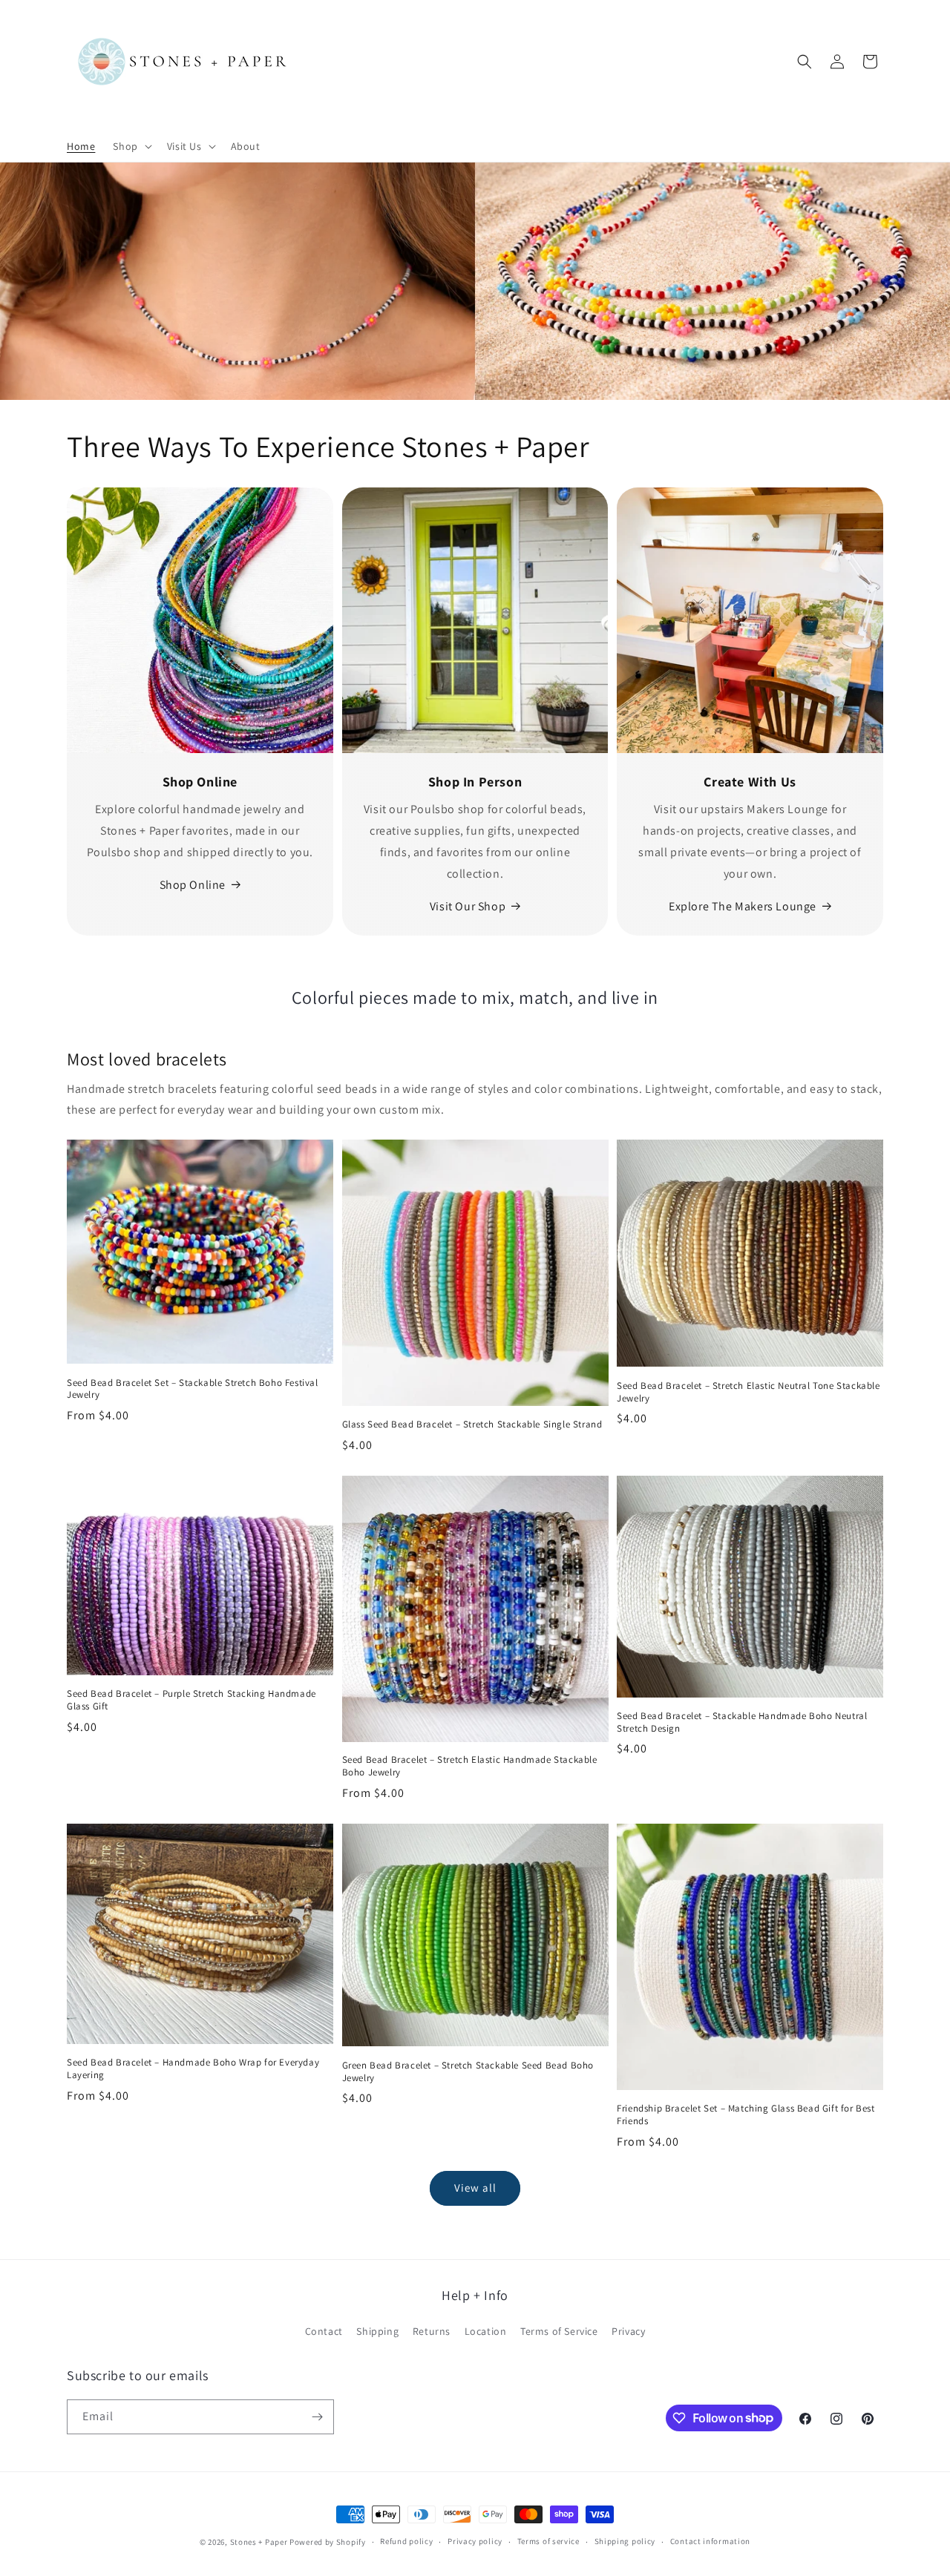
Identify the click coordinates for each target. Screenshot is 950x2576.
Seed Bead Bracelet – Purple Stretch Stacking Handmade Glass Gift (191, 1700)
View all (475, 2188)
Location (486, 2331)
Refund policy (406, 2541)
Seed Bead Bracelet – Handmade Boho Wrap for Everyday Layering (193, 2069)
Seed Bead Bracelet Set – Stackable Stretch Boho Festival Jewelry (193, 1389)
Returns (432, 2331)
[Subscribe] (317, 2417)
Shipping (377, 2331)
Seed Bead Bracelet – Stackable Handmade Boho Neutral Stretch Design (742, 1722)
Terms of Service (559, 2331)
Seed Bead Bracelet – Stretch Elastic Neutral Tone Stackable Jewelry (748, 1392)
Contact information (710, 2541)
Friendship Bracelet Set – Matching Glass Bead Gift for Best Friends (746, 2115)
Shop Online (193, 885)
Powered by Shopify (328, 2542)
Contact (324, 2331)
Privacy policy (475, 2541)
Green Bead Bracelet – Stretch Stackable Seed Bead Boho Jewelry (468, 2072)
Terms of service (548, 2541)
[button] (131, 146)
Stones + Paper (259, 2542)
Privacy (628, 2331)
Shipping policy (625, 2541)
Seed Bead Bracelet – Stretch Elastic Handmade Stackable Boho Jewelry (470, 1766)
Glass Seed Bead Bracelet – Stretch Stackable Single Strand (472, 1425)
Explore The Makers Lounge (743, 906)
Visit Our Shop (468, 906)
